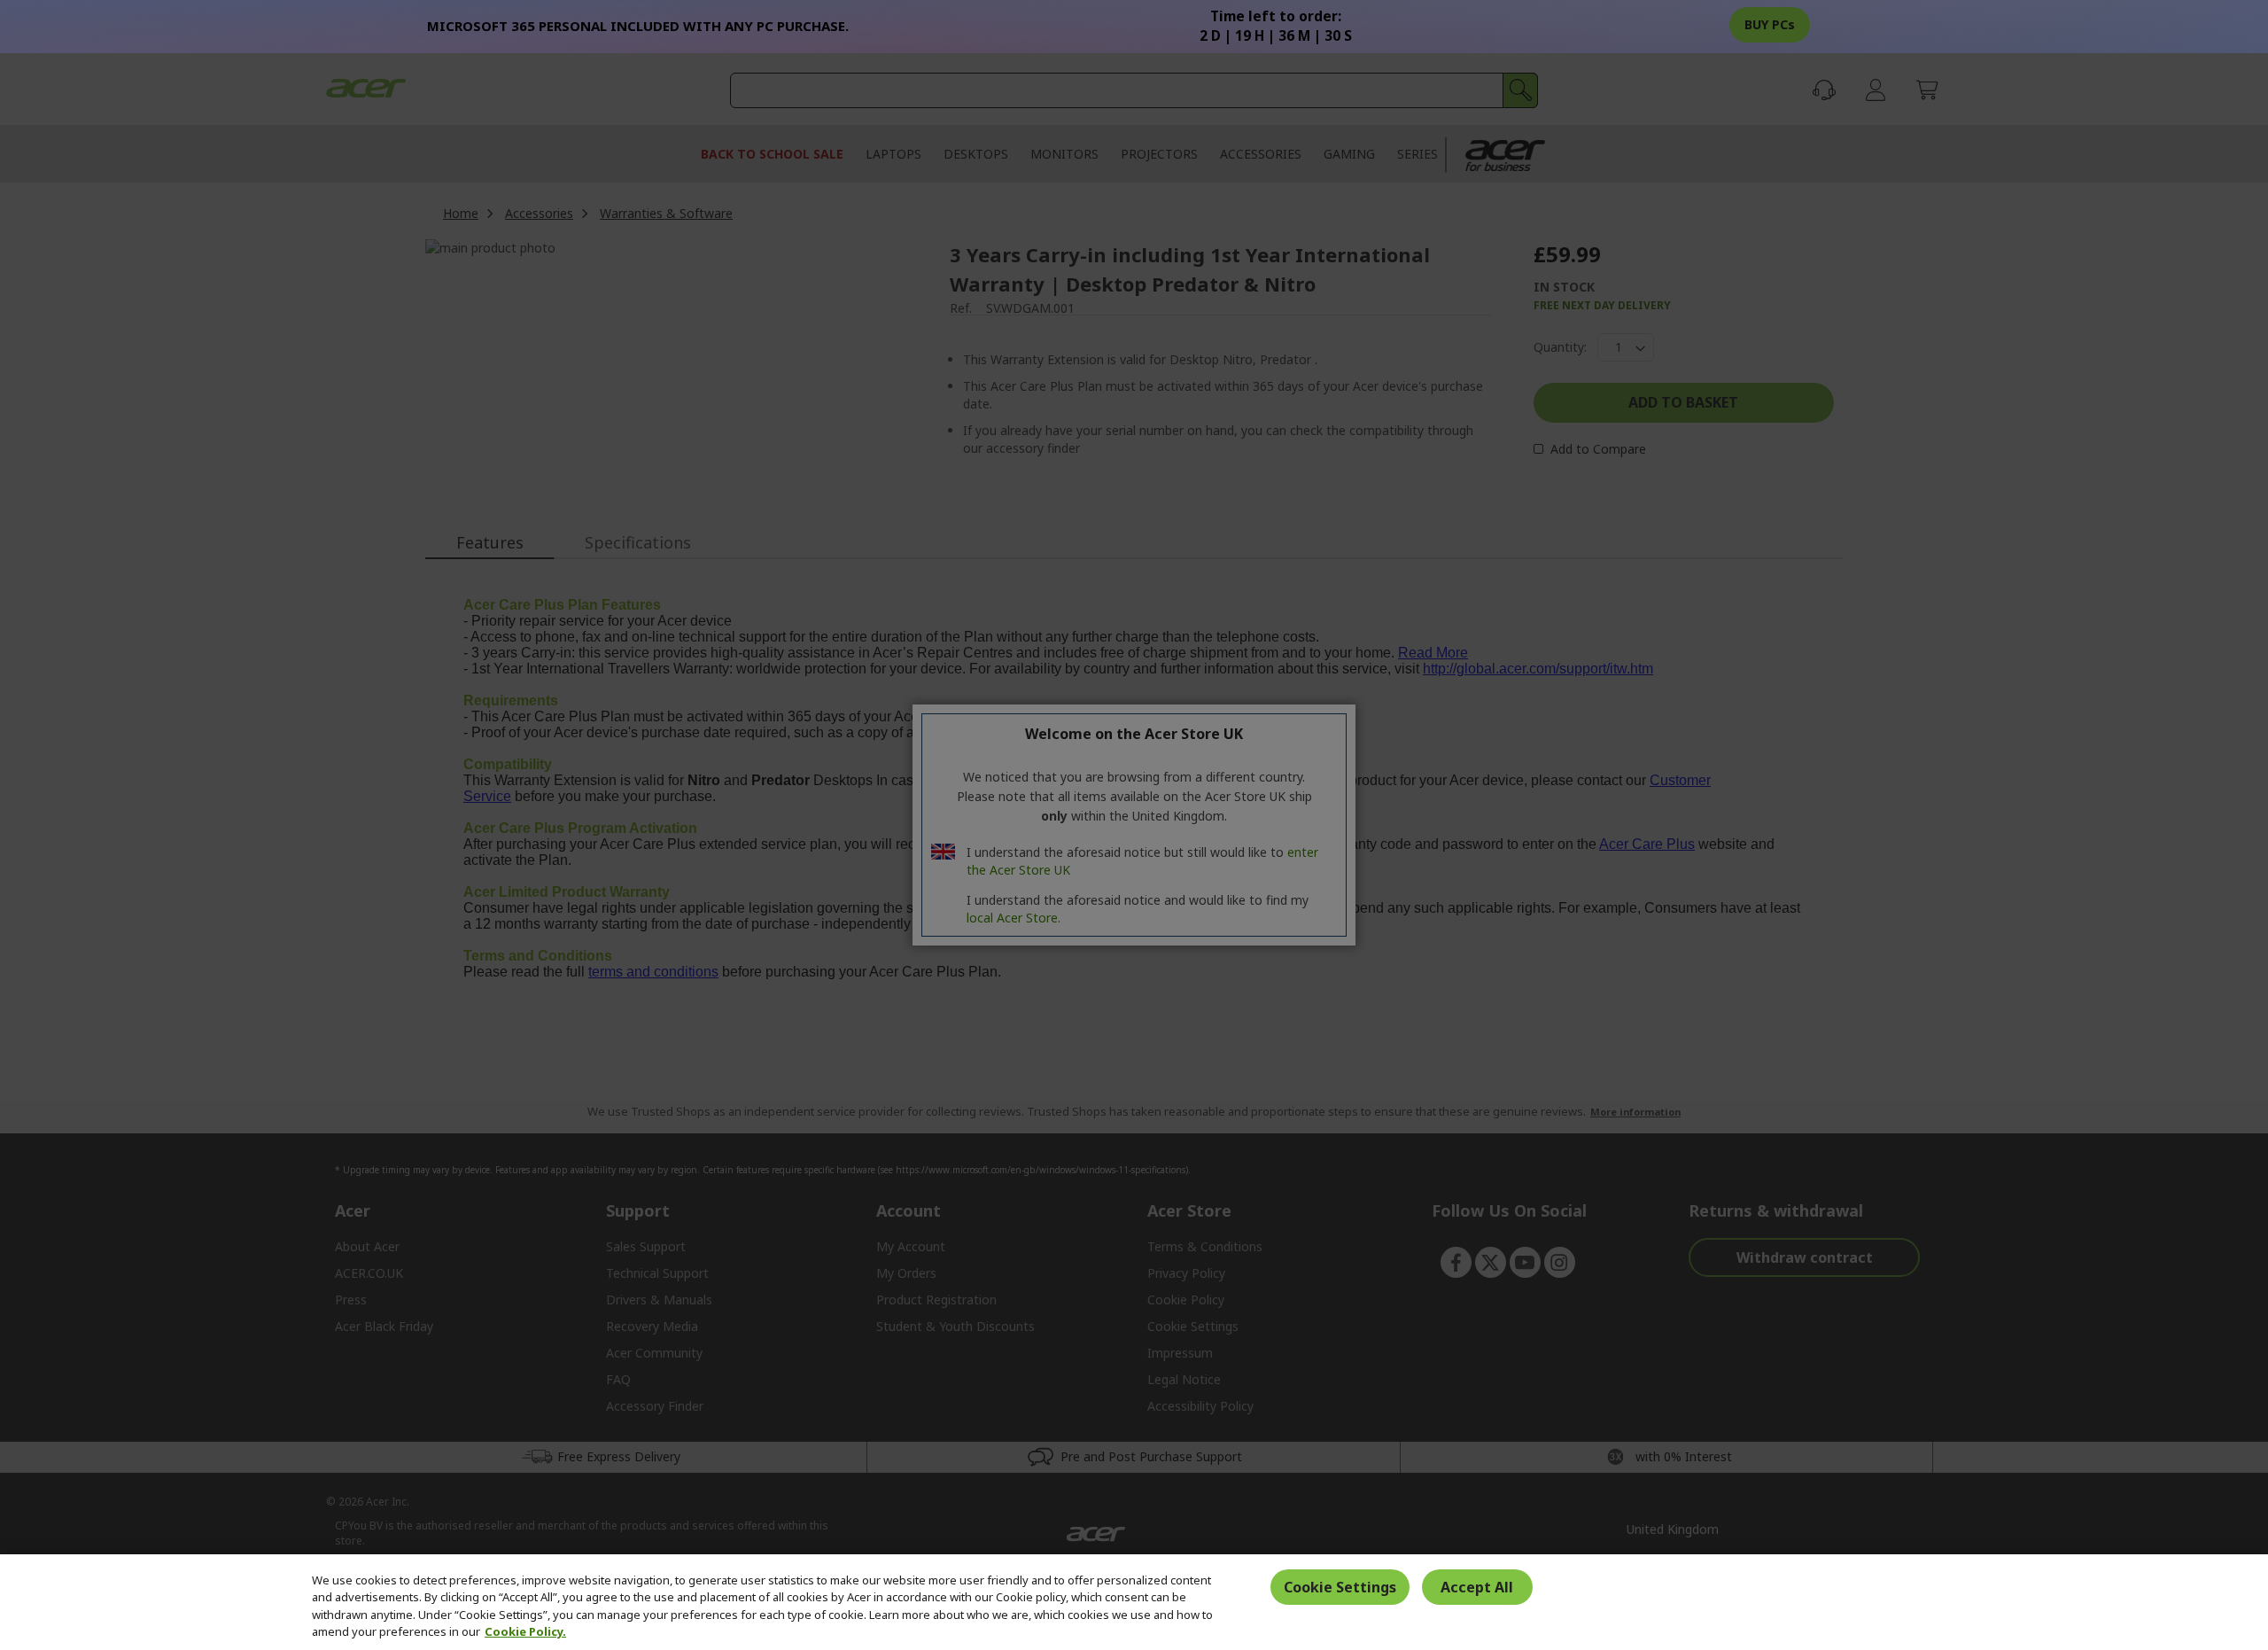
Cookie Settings (1340, 1587)
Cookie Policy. (525, 1631)
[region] (1134, 1602)
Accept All (1477, 1587)
